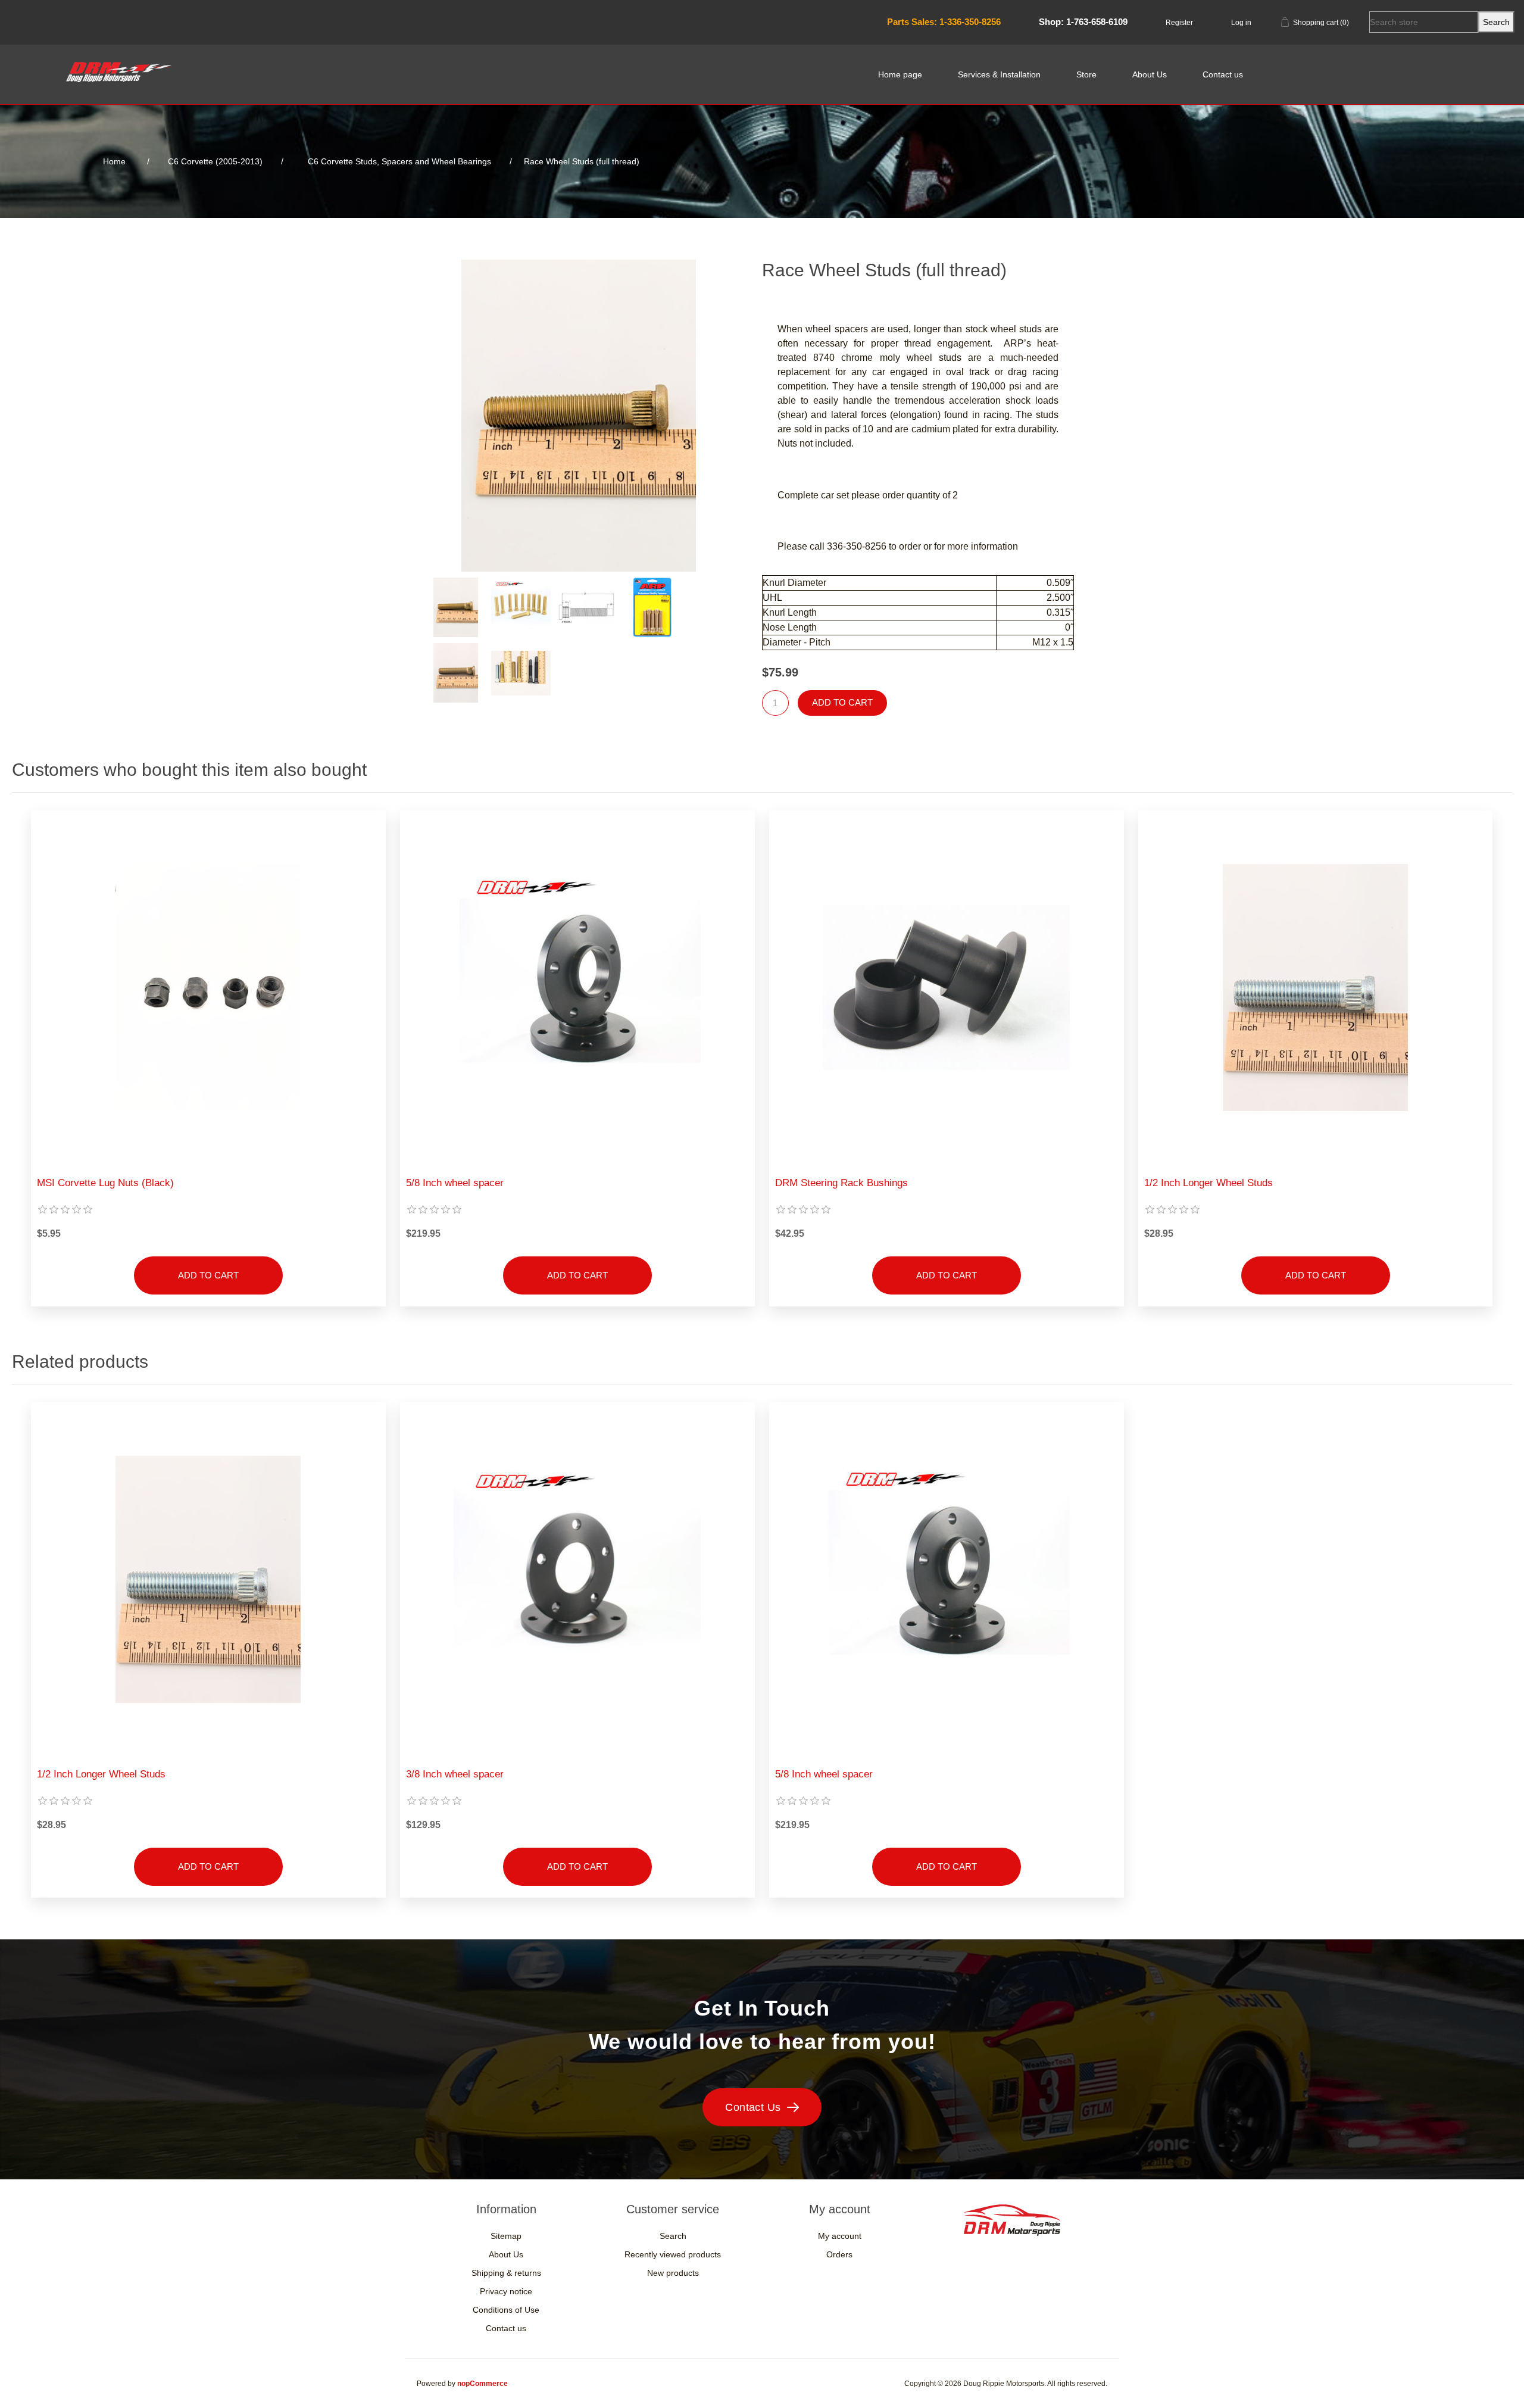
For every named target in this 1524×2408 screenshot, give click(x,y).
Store (1086, 74)
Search (673, 2236)
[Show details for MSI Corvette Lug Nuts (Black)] (208, 988)
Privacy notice (506, 2291)
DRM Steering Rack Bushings (841, 1183)
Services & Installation (999, 74)
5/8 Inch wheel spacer (455, 1183)
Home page (900, 74)
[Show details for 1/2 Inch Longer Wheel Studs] (1315, 988)
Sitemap (506, 2236)
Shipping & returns (506, 2273)
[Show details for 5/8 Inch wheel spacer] (577, 988)
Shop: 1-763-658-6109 (1083, 22)
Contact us (1223, 74)
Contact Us (753, 2107)
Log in (1241, 23)
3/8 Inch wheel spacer (455, 1774)
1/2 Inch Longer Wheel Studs (1208, 1183)
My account (840, 2236)
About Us (1150, 74)
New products (673, 2273)
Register (1179, 23)
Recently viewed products (673, 2254)
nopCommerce (483, 2384)
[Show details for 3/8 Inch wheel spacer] (577, 1579)
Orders (839, 2254)
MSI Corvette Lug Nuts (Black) (105, 1183)
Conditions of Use (506, 2310)
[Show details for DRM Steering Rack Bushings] (946, 988)
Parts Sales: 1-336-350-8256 (944, 22)
